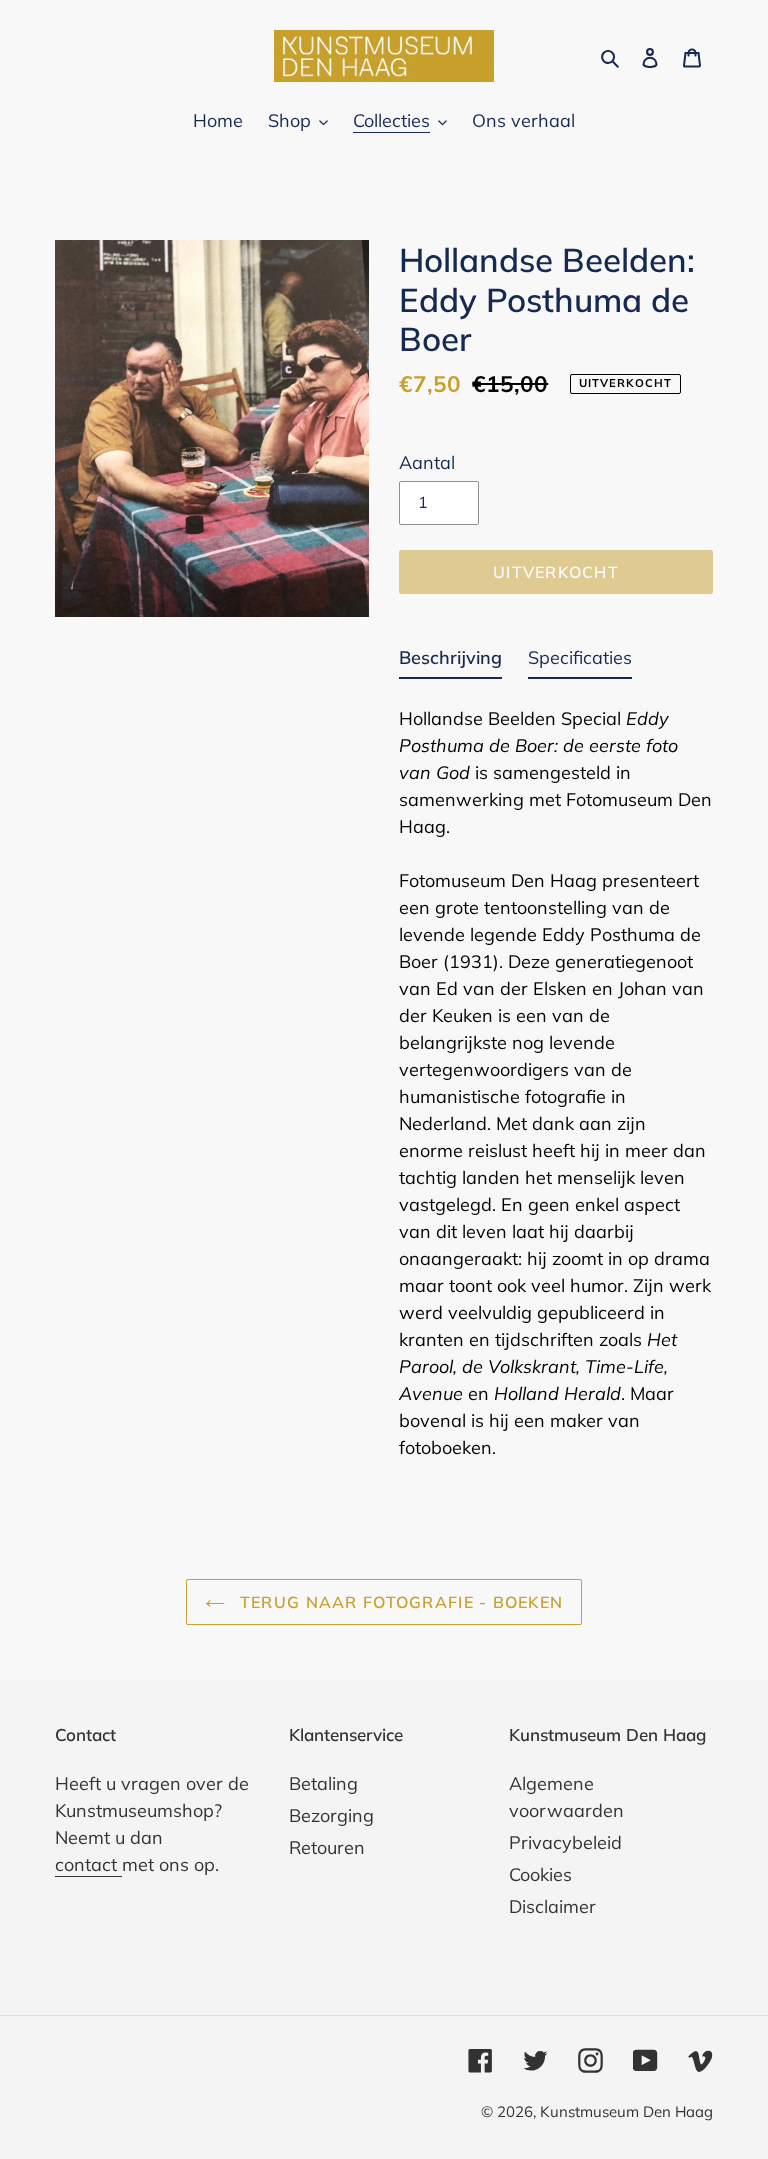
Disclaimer (552, 1906)
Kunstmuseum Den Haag (626, 2111)
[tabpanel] (556, 1077)
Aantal (427, 462)
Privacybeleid (565, 1842)
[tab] (450, 661)
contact (88, 1864)
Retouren (327, 1847)
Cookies (540, 1874)
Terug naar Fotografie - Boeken (399, 1602)
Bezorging (331, 1815)
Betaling (323, 1783)
